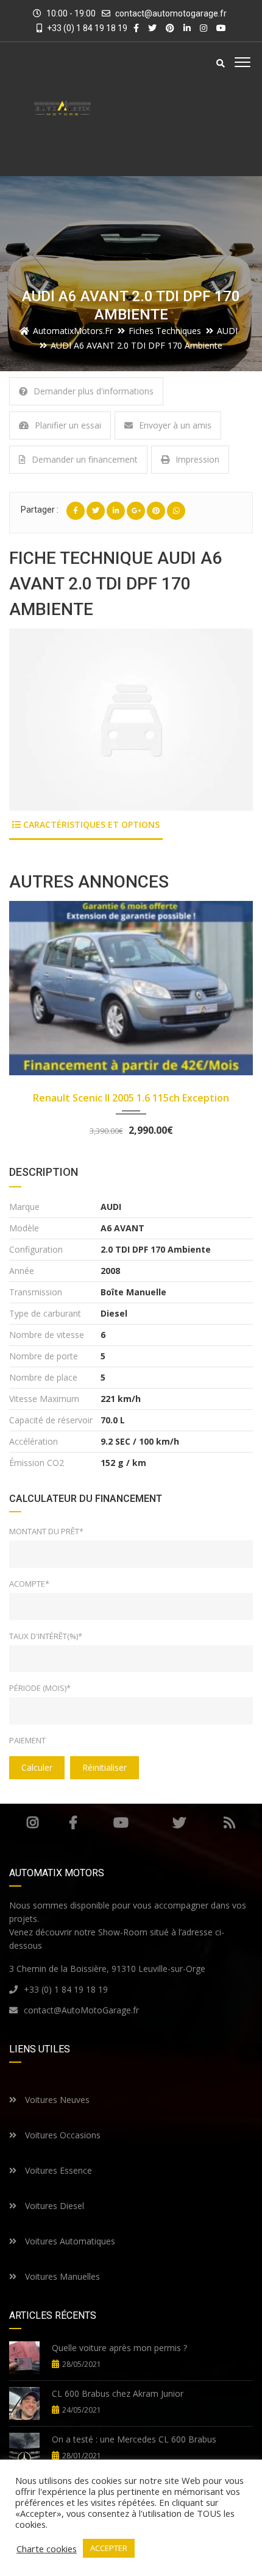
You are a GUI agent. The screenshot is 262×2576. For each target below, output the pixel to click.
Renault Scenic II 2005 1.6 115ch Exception (131, 1098)
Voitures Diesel (53, 2206)
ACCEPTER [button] (109, 2548)
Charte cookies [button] (47, 2549)
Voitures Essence (57, 2170)
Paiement (27, 1740)
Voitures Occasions (62, 2135)
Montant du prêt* (46, 1531)
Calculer (37, 1767)
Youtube (121, 1823)
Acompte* (29, 1584)
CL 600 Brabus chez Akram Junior (118, 2393)
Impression (197, 459)
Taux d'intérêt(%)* (46, 1636)
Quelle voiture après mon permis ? (119, 2348)
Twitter (179, 1823)
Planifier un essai (68, 425)
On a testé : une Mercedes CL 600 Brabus (134, 2439)
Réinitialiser (104, 1767)
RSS (229, 1823)
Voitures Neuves (56, 2100)
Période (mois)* (40, 1688)
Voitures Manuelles (61, 2276)
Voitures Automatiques (69, 2241)
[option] (131, 720)
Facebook (73, 1823)
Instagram (33, 1823)
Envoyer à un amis (175, 425)
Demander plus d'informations (94, 391)
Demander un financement (85, 459)
